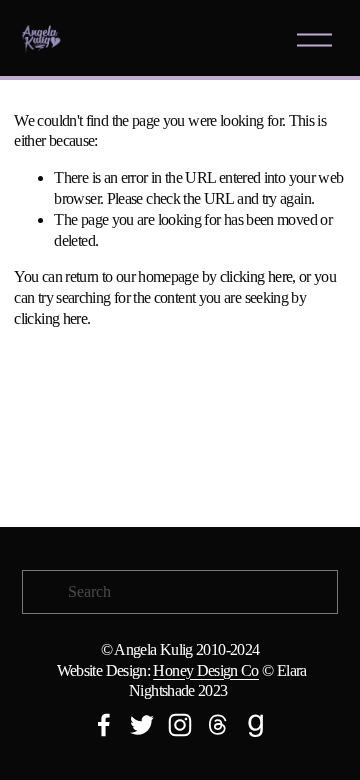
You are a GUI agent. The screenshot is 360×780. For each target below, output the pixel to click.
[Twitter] (142, 725)
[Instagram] (180, 725)
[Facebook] (104, 725)
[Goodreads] (256, 725)
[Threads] (218, 725)
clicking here (256, 276)
